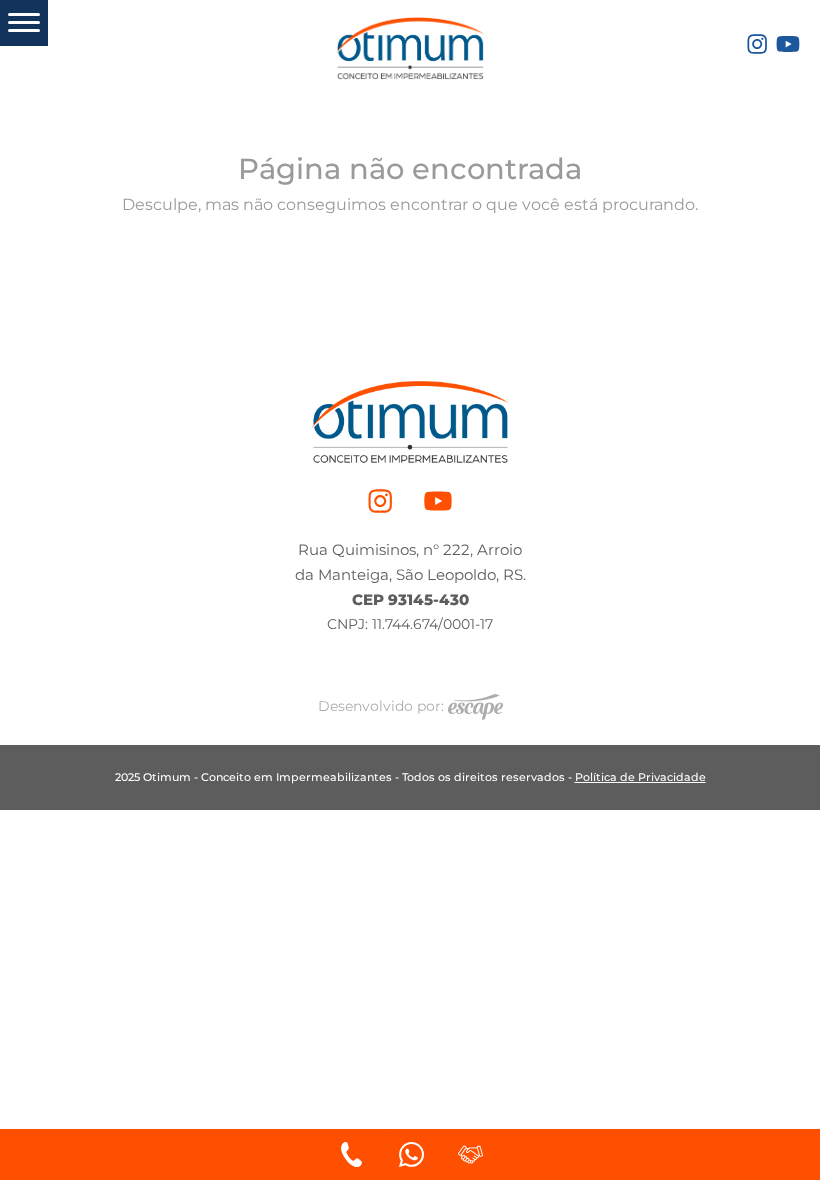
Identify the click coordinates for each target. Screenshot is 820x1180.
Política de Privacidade (640, 777)
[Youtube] (788, 42)
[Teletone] (351, 1154)
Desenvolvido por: (383, 706)
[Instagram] (757, 42)
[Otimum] (410, 45)
